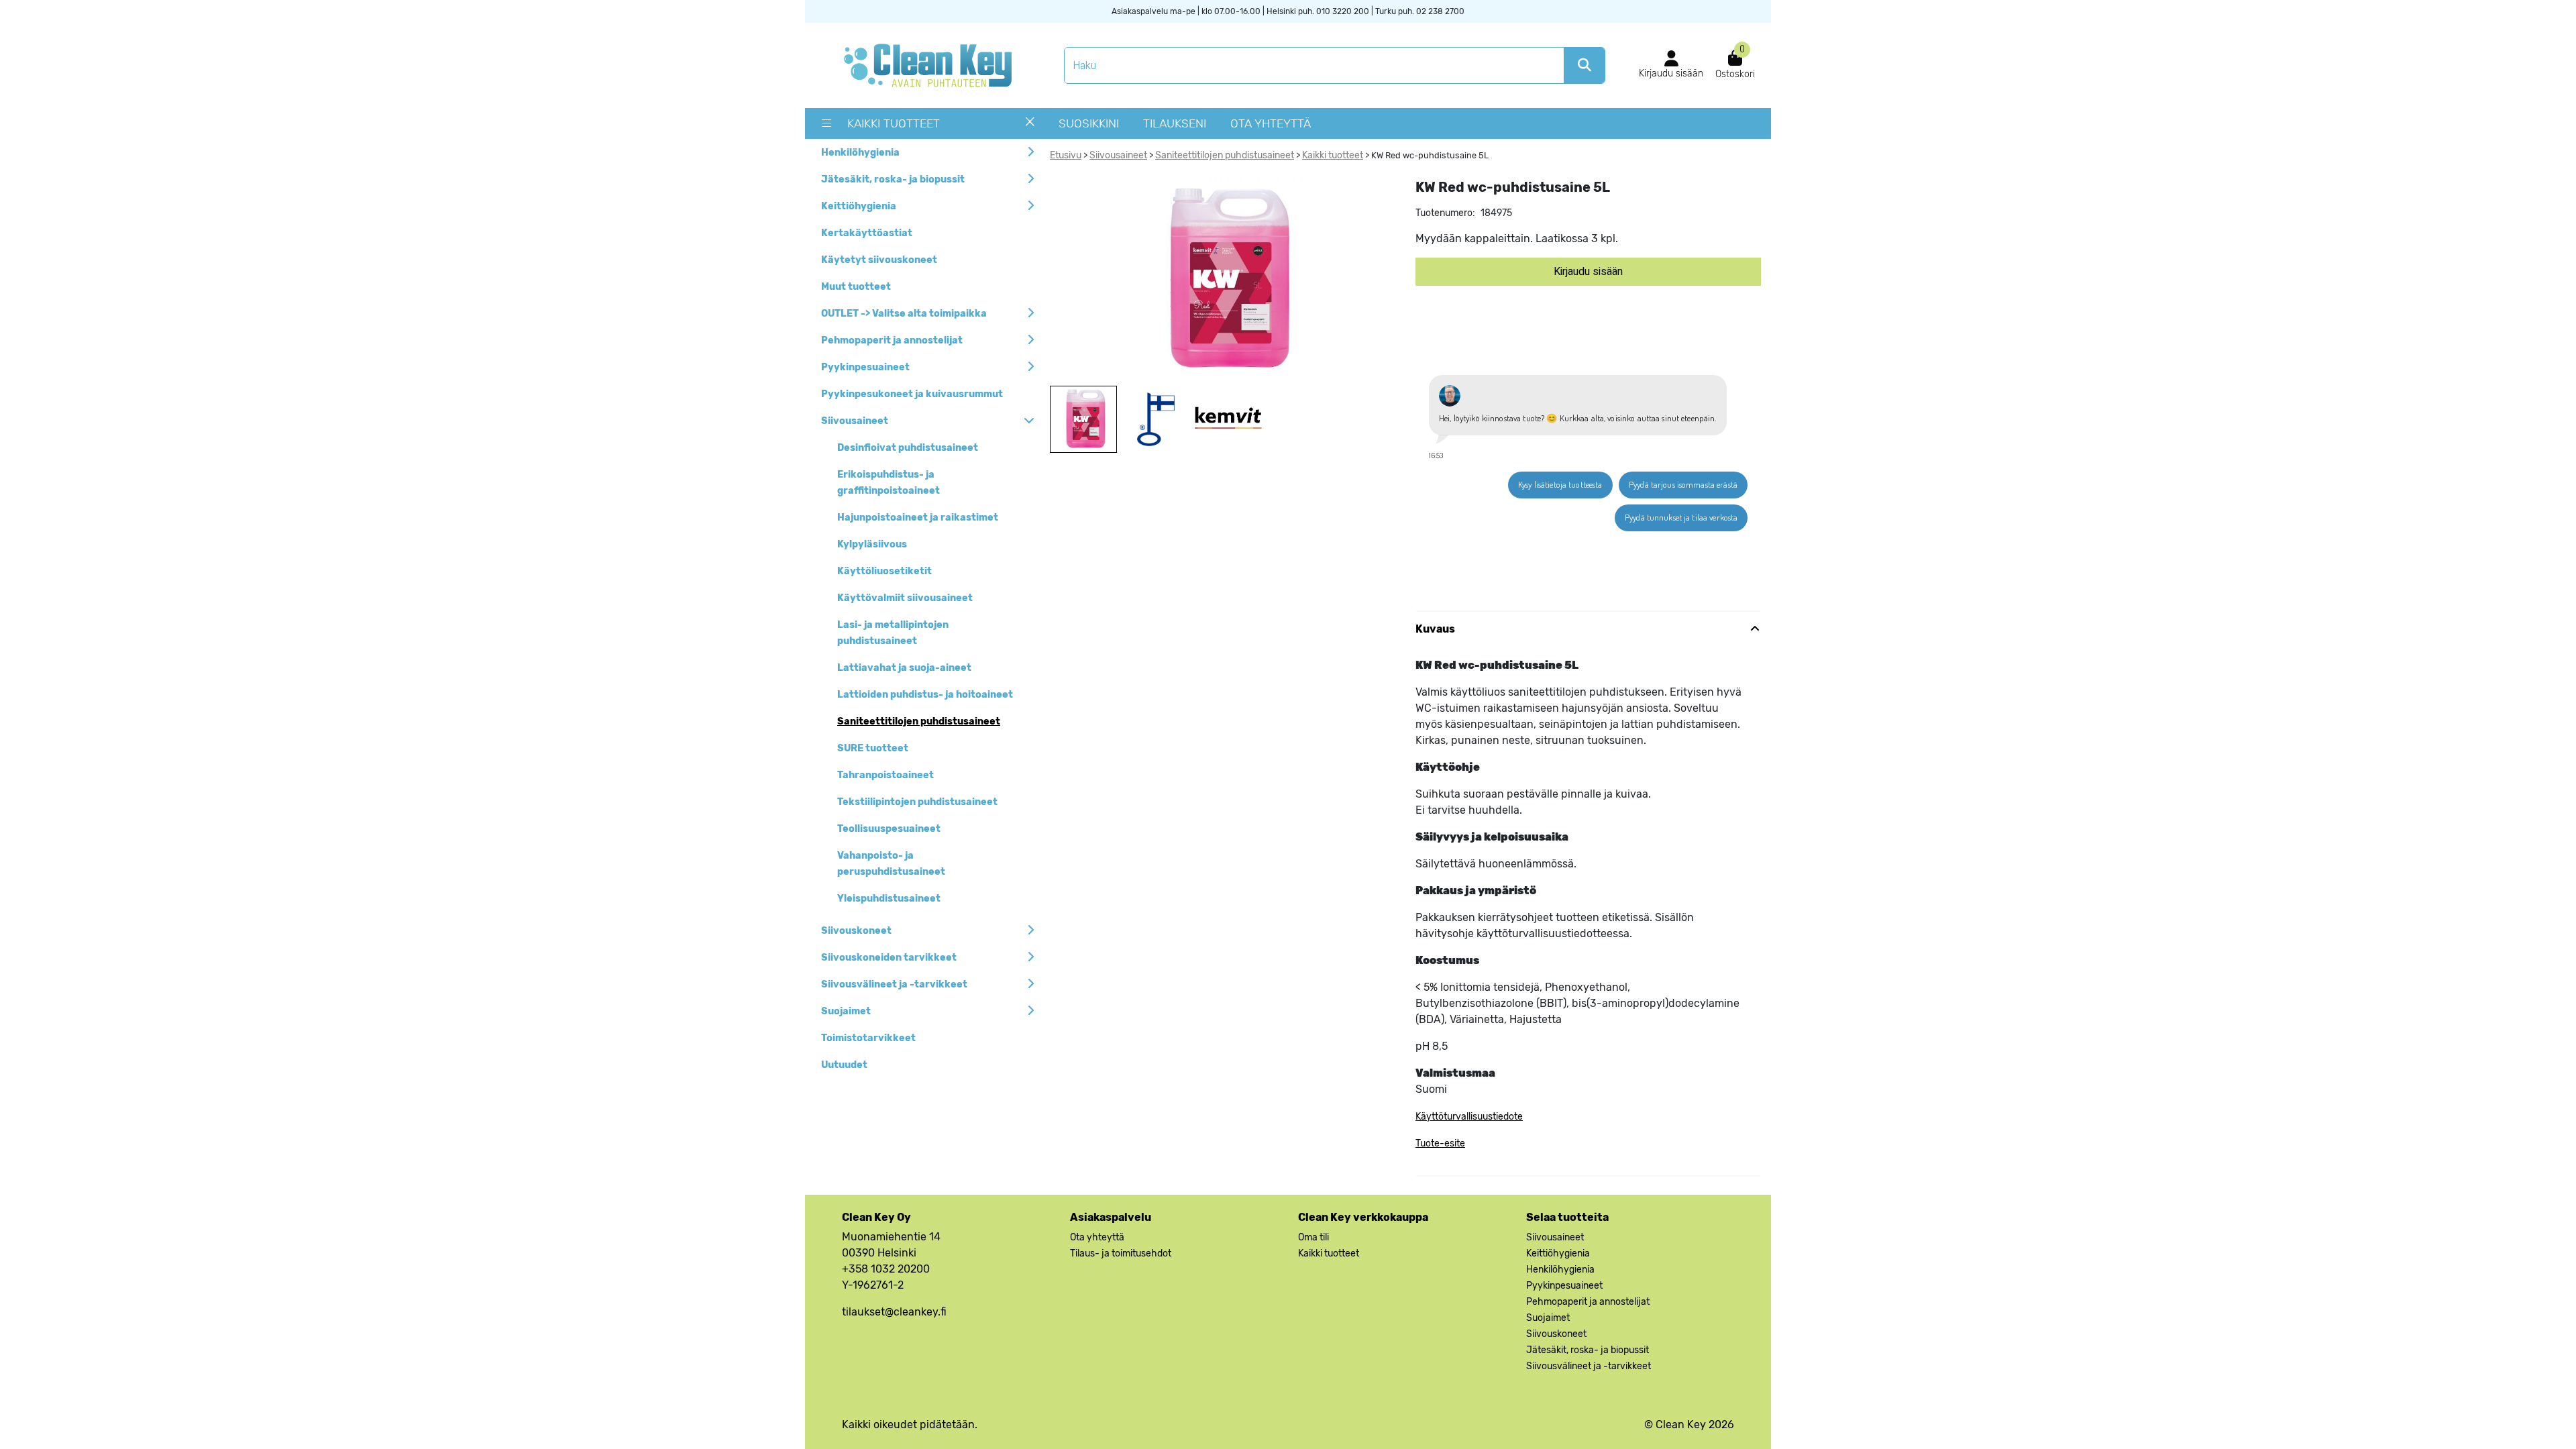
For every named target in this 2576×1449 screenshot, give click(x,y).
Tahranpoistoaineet (885, 775)
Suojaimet (846, 1011)
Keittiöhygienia (859, 206)
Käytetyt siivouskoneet (879, 260)
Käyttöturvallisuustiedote (1469, 1117)
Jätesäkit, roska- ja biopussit (893, 179)
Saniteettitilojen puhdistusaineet (919, 721)
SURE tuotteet (873, 748)
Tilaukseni (1175, 123)
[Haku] (1584, 65)
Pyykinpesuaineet (865, 367)
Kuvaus (1435, 629)
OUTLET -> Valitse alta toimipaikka (904, 314)
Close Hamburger (1030, 127)
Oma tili (1313, 1237)
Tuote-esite (1440, 1143)
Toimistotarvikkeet (868, 1038)
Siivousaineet (855, 421)
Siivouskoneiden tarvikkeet (889, 958)
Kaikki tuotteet (894, 123)
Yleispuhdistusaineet (889, 899)
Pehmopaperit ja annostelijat (892, 340)
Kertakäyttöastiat (867, 233)
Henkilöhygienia (860, 153)
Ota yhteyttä (1271, 123)
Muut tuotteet (856, 287)
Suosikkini (1089, 123)
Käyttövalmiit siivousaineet (905, 598)
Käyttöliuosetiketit (884, 571)
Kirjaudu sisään (1588, 272)
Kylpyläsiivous (872, 544)
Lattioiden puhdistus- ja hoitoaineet (925, 695)
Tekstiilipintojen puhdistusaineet (917, 802)
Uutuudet (844, 1065)
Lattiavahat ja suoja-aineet (904, 668)
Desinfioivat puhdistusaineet (908, 448)
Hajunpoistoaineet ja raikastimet (918, 518)
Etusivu (1066, 155)
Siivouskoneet (856, 931)
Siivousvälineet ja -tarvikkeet (894, 984)
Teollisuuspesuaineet (889, 829)
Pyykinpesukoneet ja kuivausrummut (912, 394)
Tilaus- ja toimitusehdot (1121, 1253)
